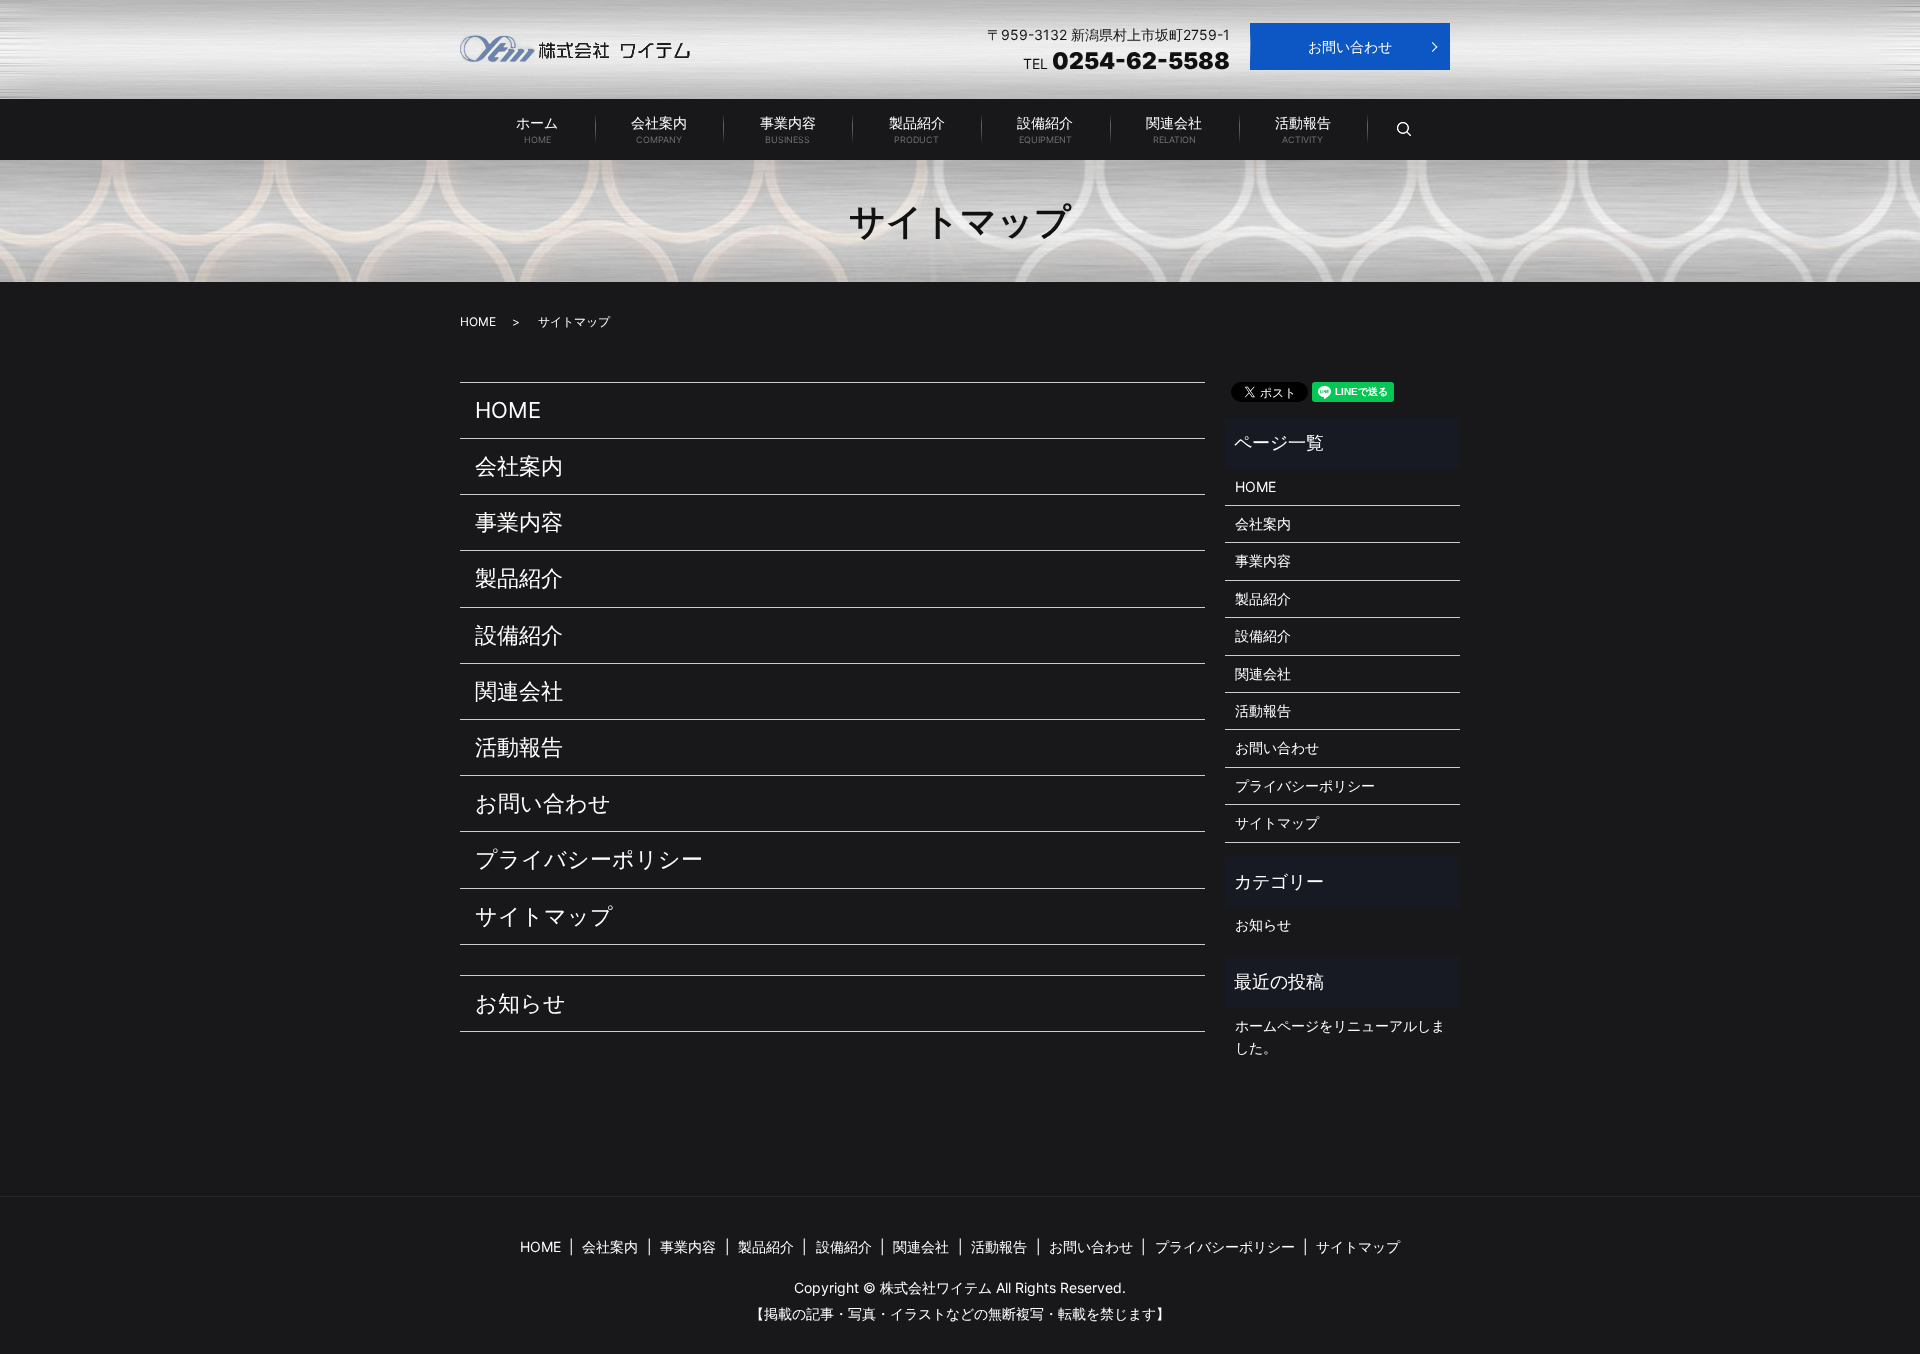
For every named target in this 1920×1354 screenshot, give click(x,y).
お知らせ (520, 1003)
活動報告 (1303, 129)
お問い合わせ (1350, 46)
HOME (478, 321)
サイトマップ (544, 916)
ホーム (537, 129)
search (1422, 129)
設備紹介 (1045, 129)
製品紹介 (917, 129)
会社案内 (659, 129)
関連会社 (1174, 129)
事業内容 (788, 129)
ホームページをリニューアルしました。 (1340, 1036)
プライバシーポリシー (589, 859)
